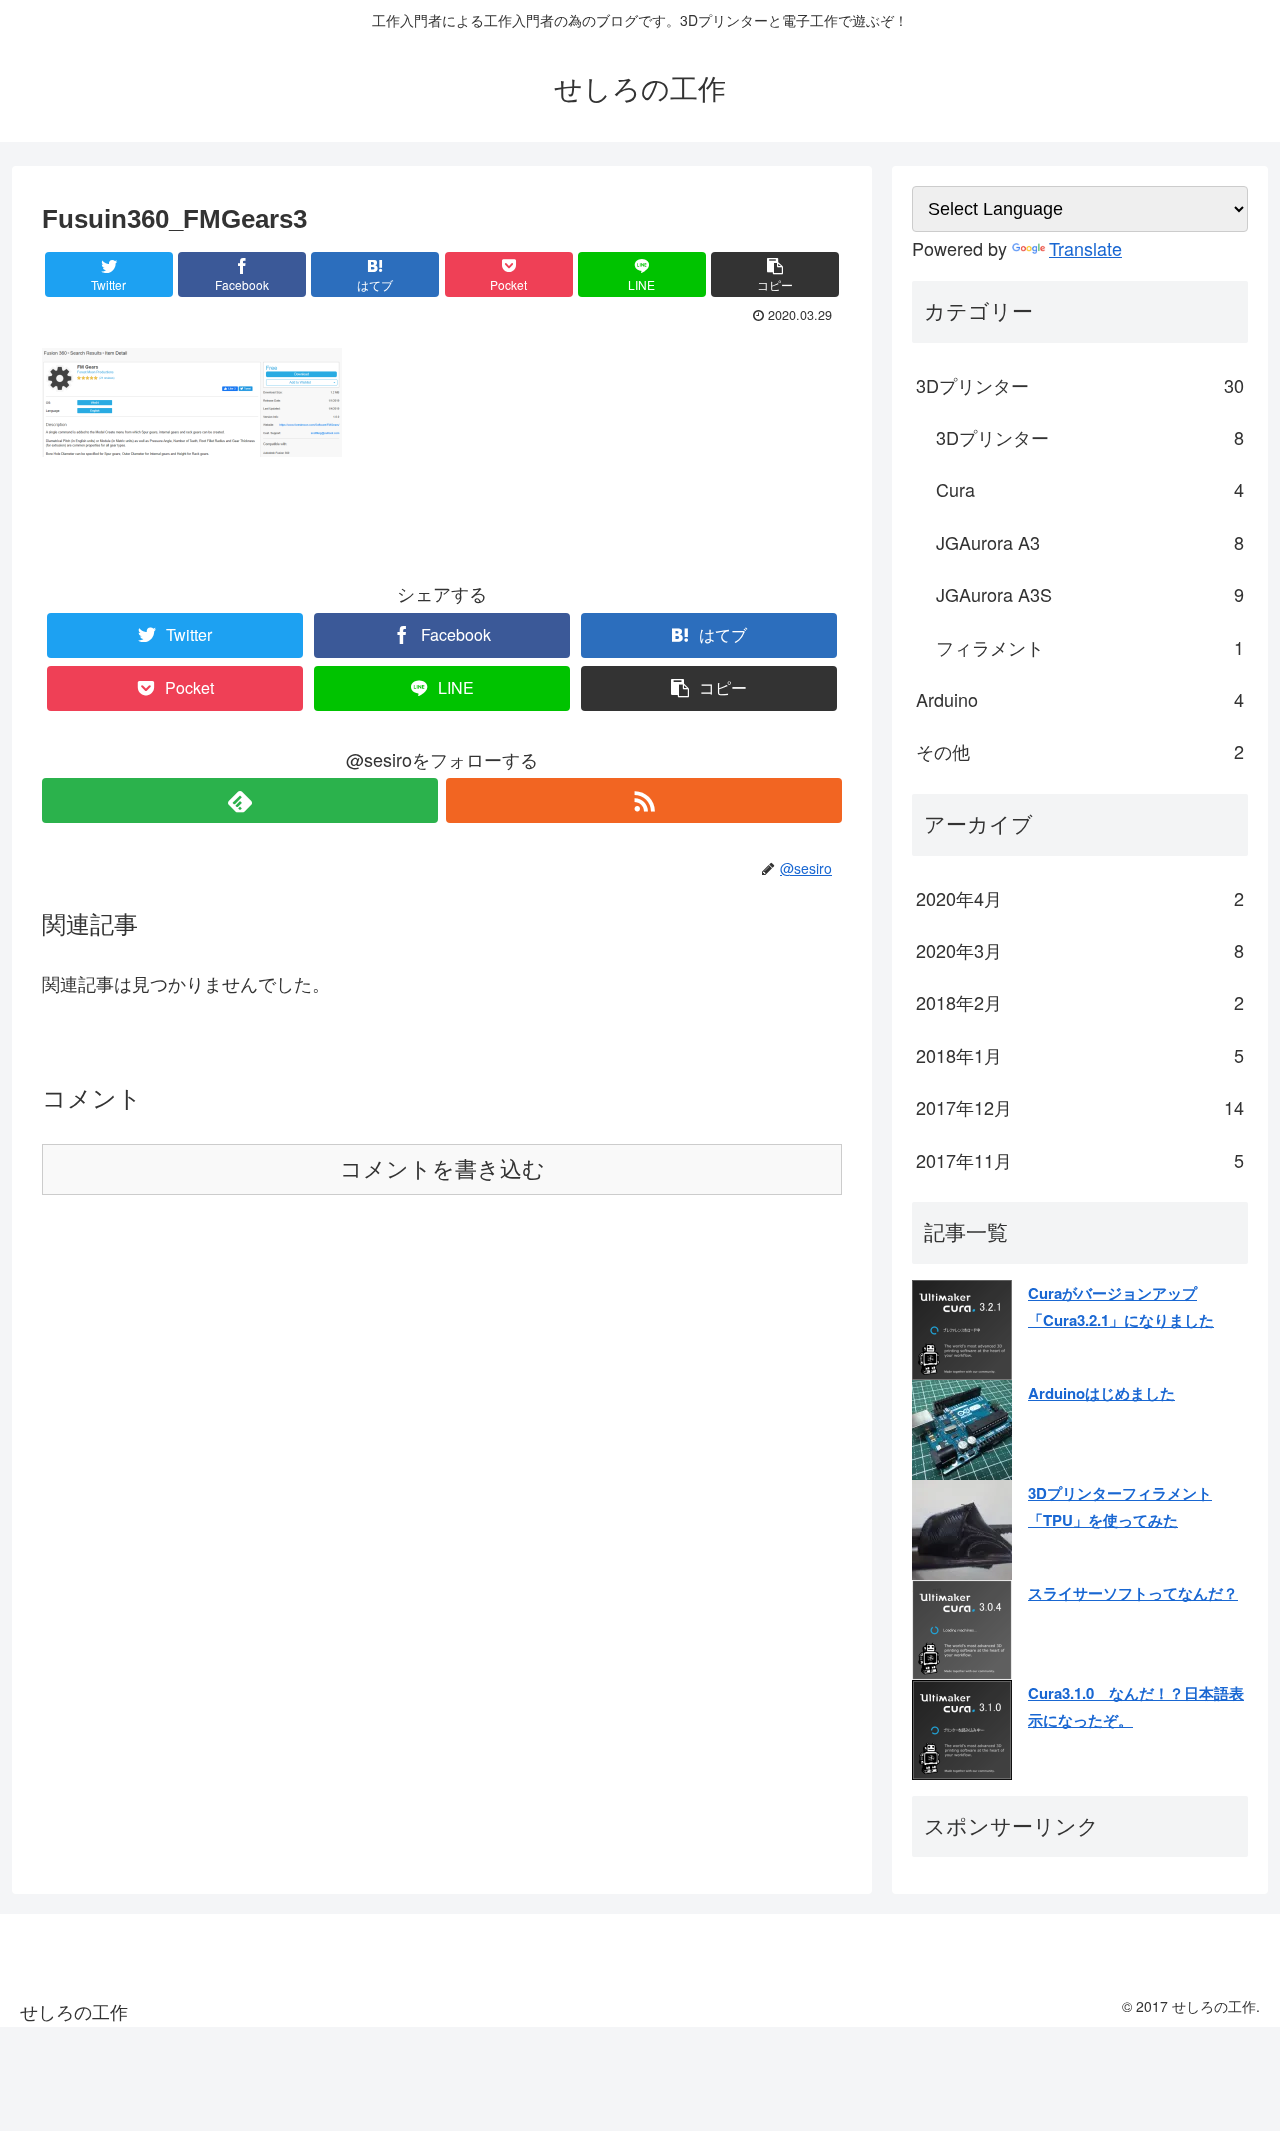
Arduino (1080, 699)
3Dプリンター (1080, 385)
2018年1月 (1080, 1055)
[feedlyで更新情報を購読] (240, 800)
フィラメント (1090, 647)
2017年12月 (1080, 1107)
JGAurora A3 (1090, 542)
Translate (1085, 248)
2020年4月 (1080, 898)
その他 (1080, 751)
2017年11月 (1080, 1160)
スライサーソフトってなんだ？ (1133, 1593)
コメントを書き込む (442, 1169)
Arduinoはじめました (1101, 1393)
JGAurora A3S (1090, 594)
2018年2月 (1080, 1002)
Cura (1090, 489)
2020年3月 (1080, 950)
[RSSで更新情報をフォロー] (644, 800)
